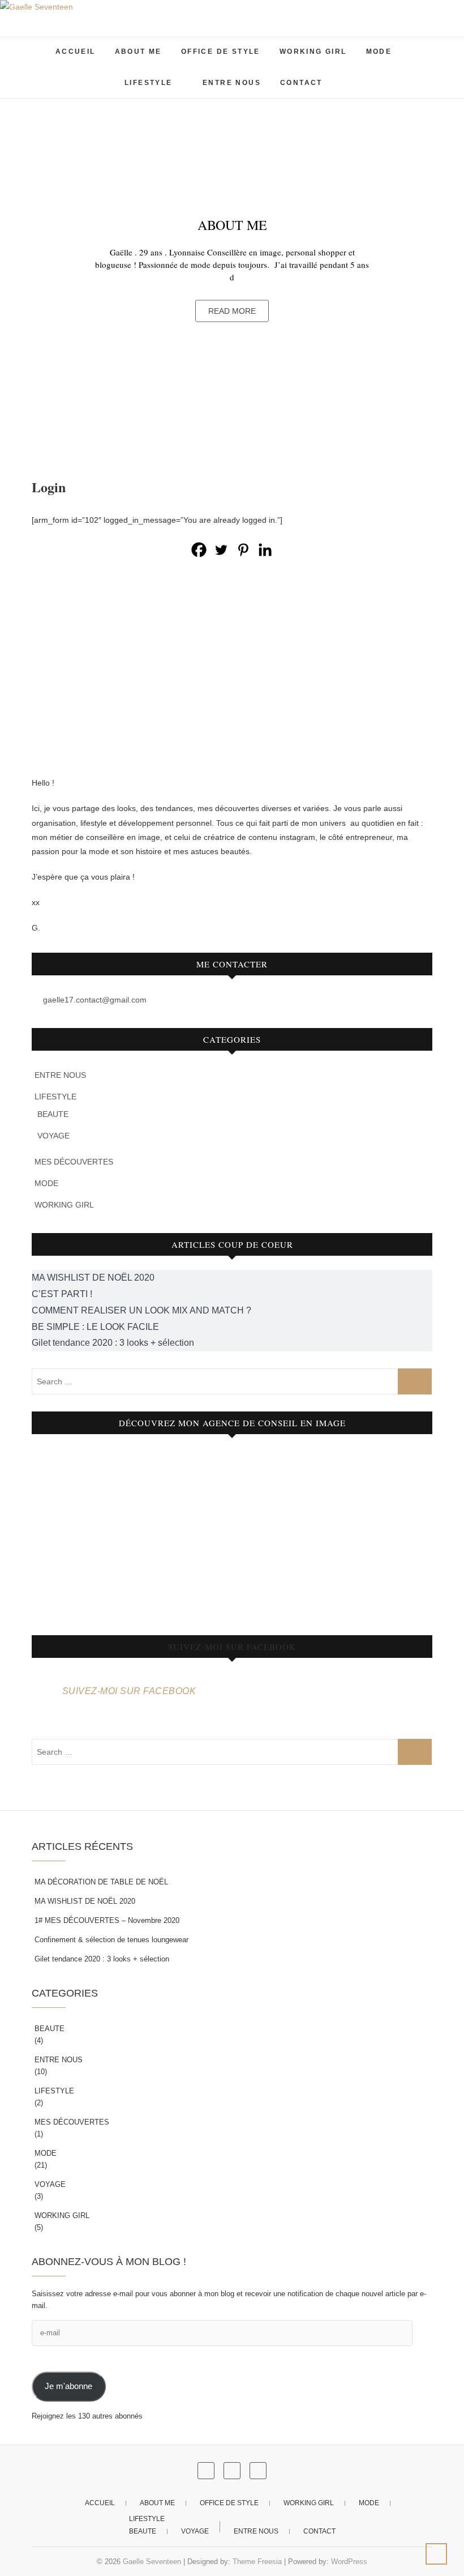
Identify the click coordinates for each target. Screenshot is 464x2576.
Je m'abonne (68, 2386)
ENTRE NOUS (232, 83)
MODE (379, 52)
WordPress (349, 2562)
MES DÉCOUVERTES (74, 1162)
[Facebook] (199, 550)
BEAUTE (53, 1114)
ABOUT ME (138, 52)
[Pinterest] (243, 550)
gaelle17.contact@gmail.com (94, 1000)
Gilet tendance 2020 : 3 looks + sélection (102, 1959)
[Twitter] (221, 550)
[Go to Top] (436, 2554)
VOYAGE (53, 1136)
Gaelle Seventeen (152, 2562)
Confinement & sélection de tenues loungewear (111, 1940)
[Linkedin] (265, 550)
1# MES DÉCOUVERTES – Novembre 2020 (107, 1920)
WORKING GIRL (313, 52)
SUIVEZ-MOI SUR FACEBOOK (232, 1647)
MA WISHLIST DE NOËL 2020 (85, 1901)
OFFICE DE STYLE (221, 52)
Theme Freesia (257, 2562)
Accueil (76, 52)
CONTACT (301, 83)
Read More (232, 310)
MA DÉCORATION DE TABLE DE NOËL (101, 1882)
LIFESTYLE (149, 83)
